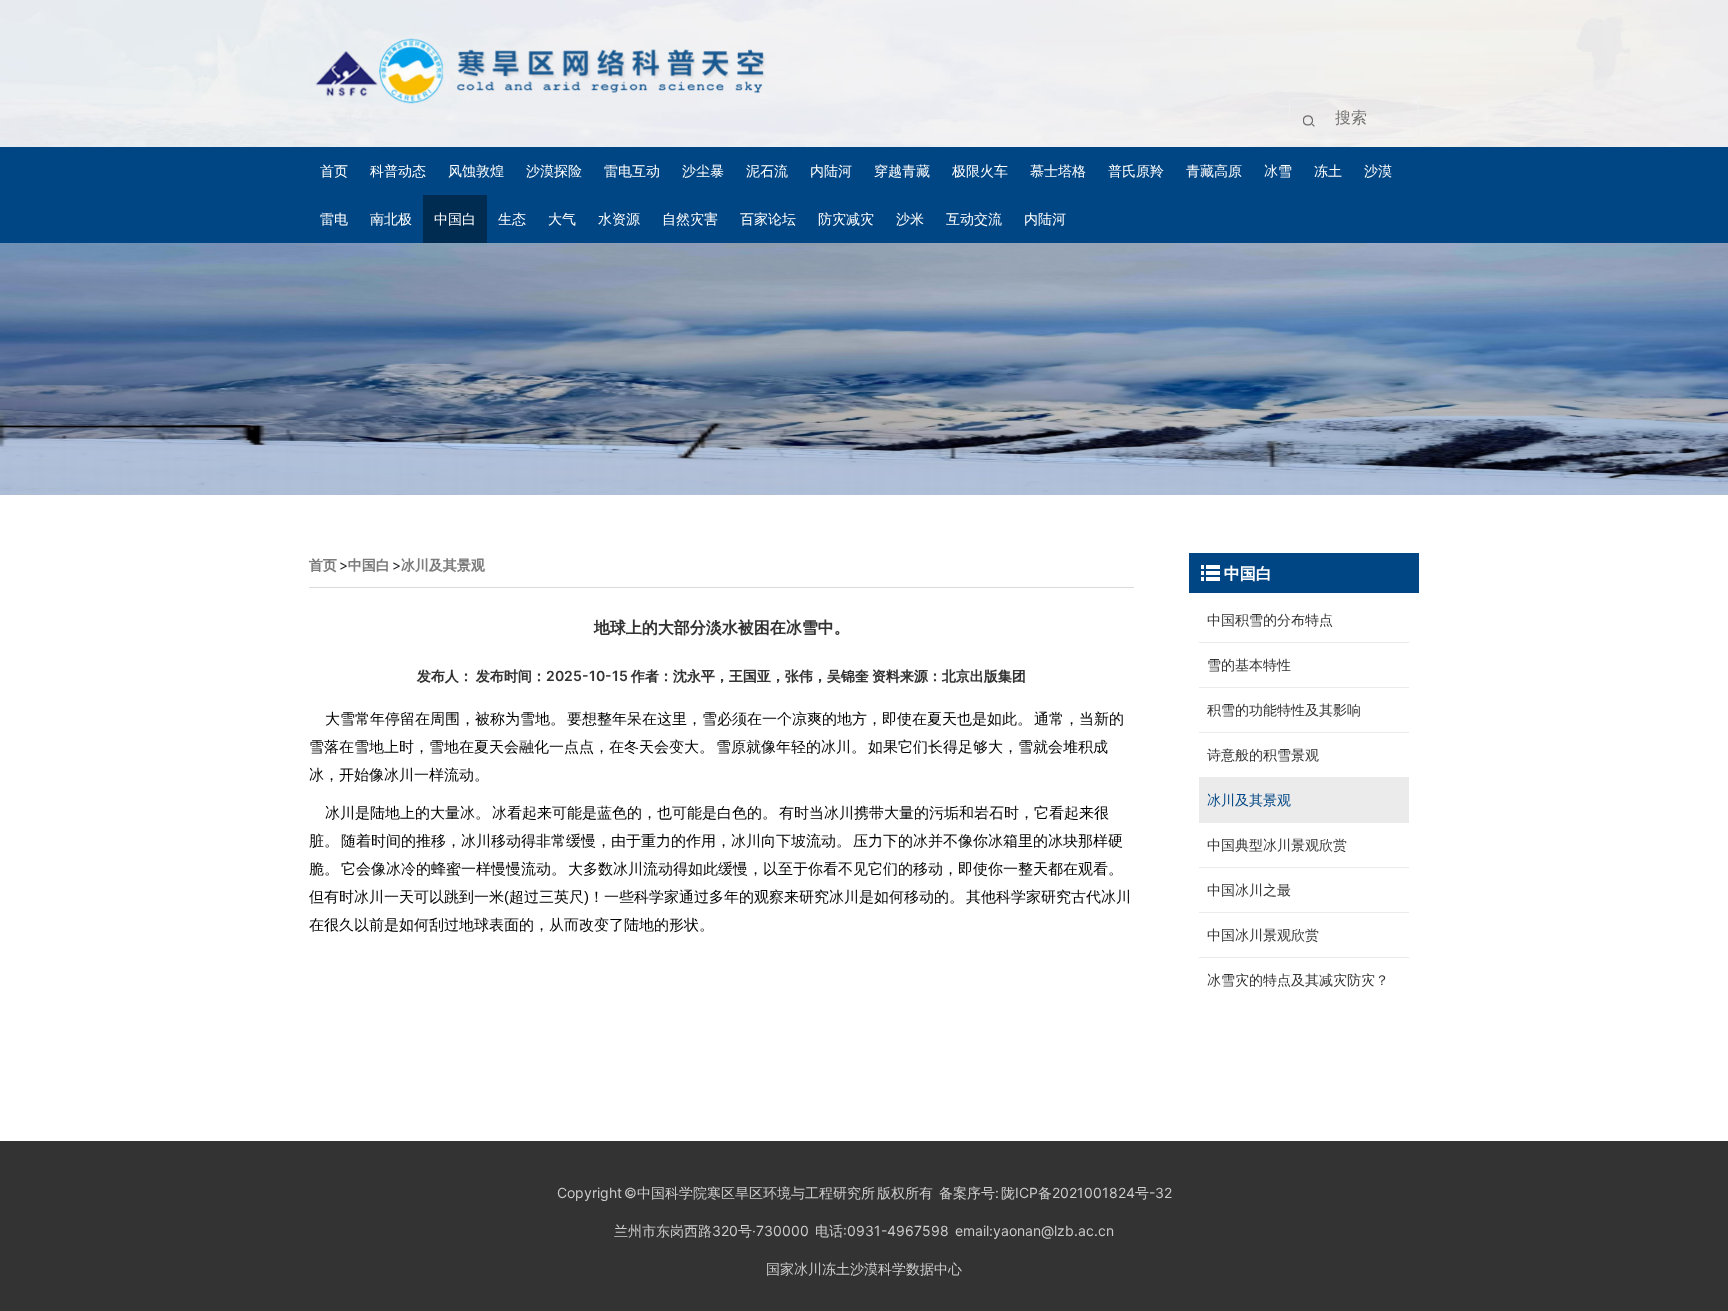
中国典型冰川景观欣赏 (1277, 844)
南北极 (391, 218)
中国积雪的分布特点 (1270, 619)
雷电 (334, 218)
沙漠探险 (554, 170)
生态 (512, 218)
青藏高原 (1214, 170)
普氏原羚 (1136, 170)
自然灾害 (690, 218)
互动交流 (974, 218)
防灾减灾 (846, 218)
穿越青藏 (902, 170)
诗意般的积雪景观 (1263, 754)
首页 (334, 170)
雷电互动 (632, 170)
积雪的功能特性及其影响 (1284, 709)
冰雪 (1278, 170)
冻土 (1328, 170)
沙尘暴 (703, 170)
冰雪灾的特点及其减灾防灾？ (1298, 979)
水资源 (619, 218)
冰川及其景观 (443, 564)
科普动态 (398, 170)
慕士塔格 (1058, 170)
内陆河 (831, 170)
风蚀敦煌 (476, 170)
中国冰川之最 (1249, 889)
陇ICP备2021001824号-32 (1085, 1192)
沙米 (910, 218)
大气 (562, 218)
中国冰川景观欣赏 (1263, 934)
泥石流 (767, 170)
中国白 (455, 218)
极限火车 (980, 170)
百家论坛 (768, 218)
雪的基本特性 (1249, 664)
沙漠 (1378, 170)
